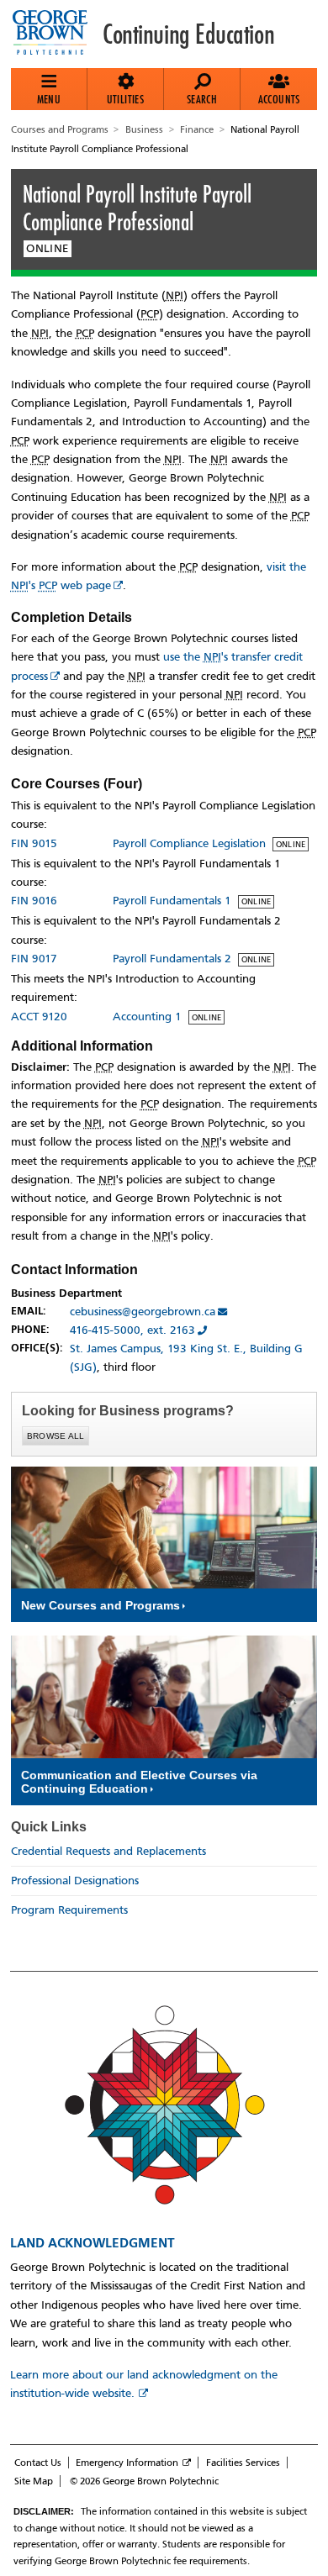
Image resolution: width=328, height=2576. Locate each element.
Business (144, 129)
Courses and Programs (60, 129)
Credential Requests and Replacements (108, 1851)
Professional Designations (75, 1881)
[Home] (57, 34)
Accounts (279, 99)
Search (202, 99)
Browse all (56, 1436)
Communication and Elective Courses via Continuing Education (139, 1782)
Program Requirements (69, 1910)
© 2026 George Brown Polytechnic (144, 2481)
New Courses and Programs (101, 1605)
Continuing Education (188, 34)
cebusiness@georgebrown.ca (143, 1312)
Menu (49, 99)
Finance (197, 129)
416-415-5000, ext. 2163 (132, 1330)
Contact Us (38, 2463)
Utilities (126, 99)
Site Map (34, 2481)
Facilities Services (243, 2463)
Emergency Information (127, 2463)
